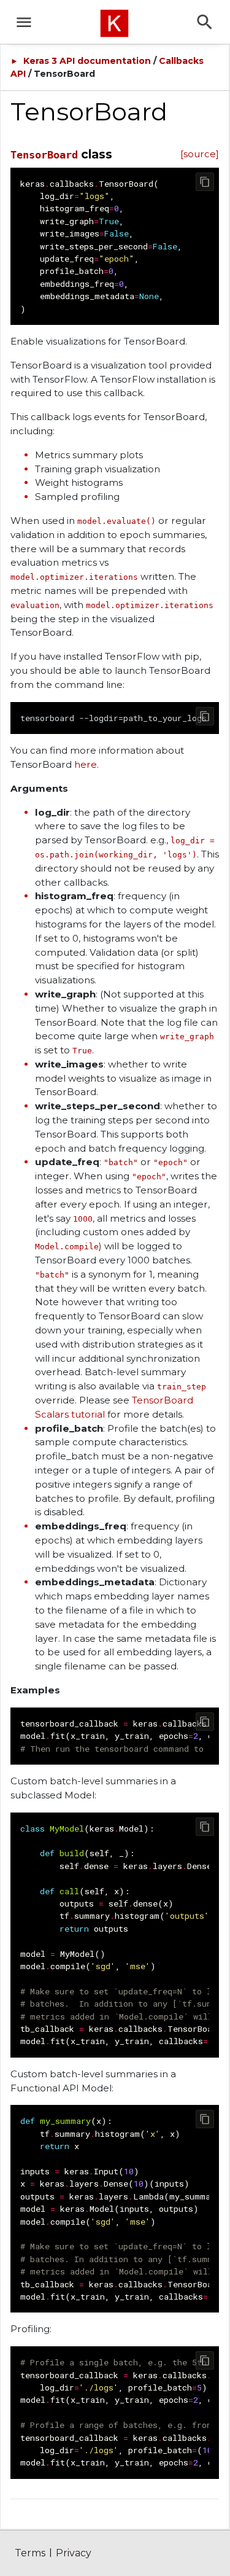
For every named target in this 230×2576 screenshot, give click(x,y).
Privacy (74, 2553)
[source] (200, 154)
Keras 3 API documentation (87, 61)
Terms (30, 2553)
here (86, 764)
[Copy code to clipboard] (205, 182)
